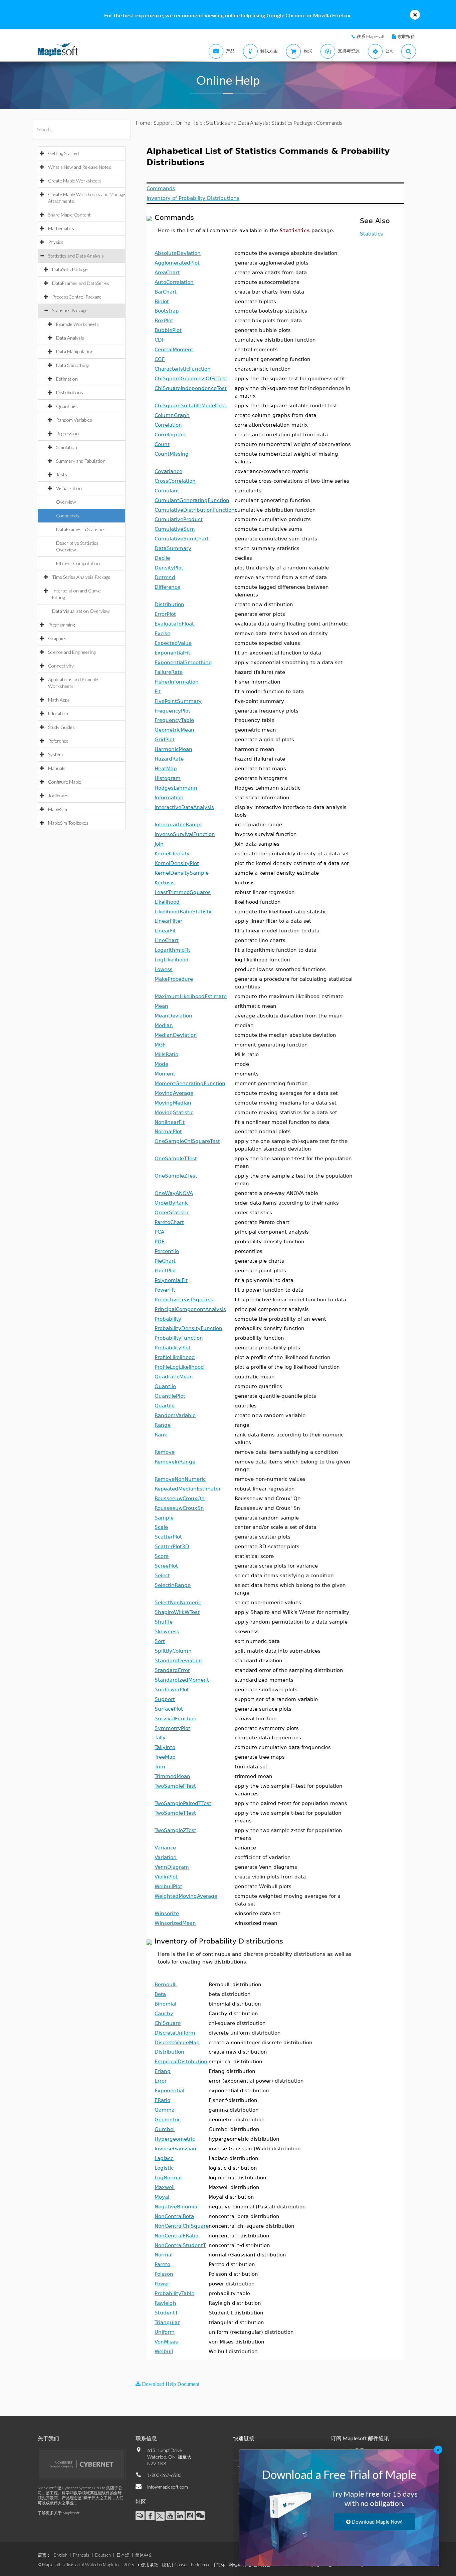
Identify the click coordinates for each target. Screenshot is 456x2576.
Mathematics (61, 228)
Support (163, 123)
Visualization (69, 488)
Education (58, 713)
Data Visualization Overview (81, 611)
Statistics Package (70, 310)
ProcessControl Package (77, 297)
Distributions (70, 392)
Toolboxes (58, 795)
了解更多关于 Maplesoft (59, 2513)
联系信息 (146, 2438)
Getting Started (63, 153)
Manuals (57, 768)
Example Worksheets (77, 324)
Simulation (67, 447)
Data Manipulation (75, 351)
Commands (68, 516)
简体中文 (144, 2555)
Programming (61, 625)
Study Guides (61, 727)
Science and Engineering (72, 652)
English (61, 2555)
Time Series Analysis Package (81, 577)
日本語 (123, 2555)
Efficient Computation (78, 563)
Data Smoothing (72, 365)
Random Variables (74, 420)
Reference (58, 741)
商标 (221, 2565)
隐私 (166, 2565)
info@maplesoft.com (168, 2487)
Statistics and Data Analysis (76, 256)
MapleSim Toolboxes (68, 823)
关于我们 (48, 2438)
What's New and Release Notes (80, 167)
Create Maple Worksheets (75, 181)
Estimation (67, 379)
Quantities (67, 406)
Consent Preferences (193, 2565)
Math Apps (59, 700)
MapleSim (58, 809)
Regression (67, 434)
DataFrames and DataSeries (81, 283)
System (55, 754)
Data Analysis (70, 338)
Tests (62, 475)
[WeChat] (200, 2516)
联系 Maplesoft (371, 36)
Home (143, 123)
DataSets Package (70, 269)
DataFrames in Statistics (81, 529)
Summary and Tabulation (81, 461)
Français (81, 2555)
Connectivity (61, 666)
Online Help (189, 123)
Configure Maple (65, 782)
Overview (66, 502)
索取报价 (406, 36)
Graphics (57, 638)
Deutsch (103, 2555)
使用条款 (150, 2565)
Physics (56, 242)
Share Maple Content (69, 215)
